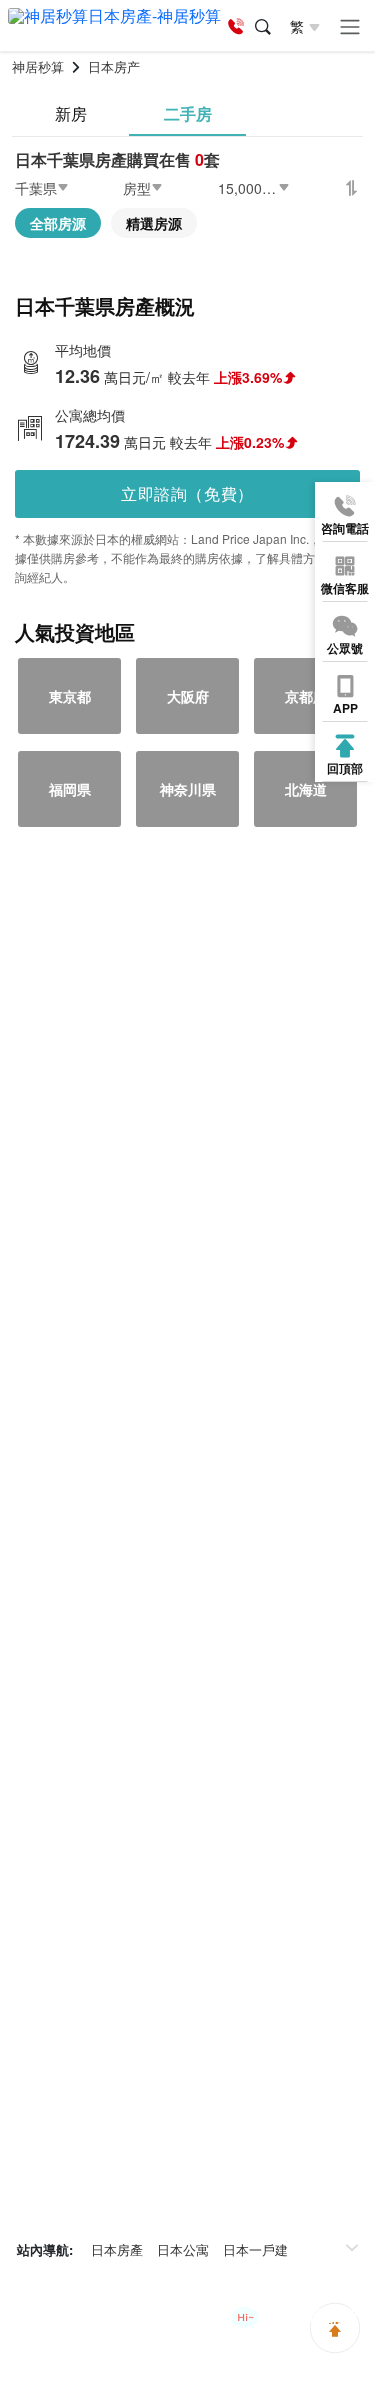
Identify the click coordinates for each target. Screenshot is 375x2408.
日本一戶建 (255, 2249)
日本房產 (117, 2249)
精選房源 (154, 223)
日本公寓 (183, 2249)
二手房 (188, 113)
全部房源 (58, 223)
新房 (71, 113)
